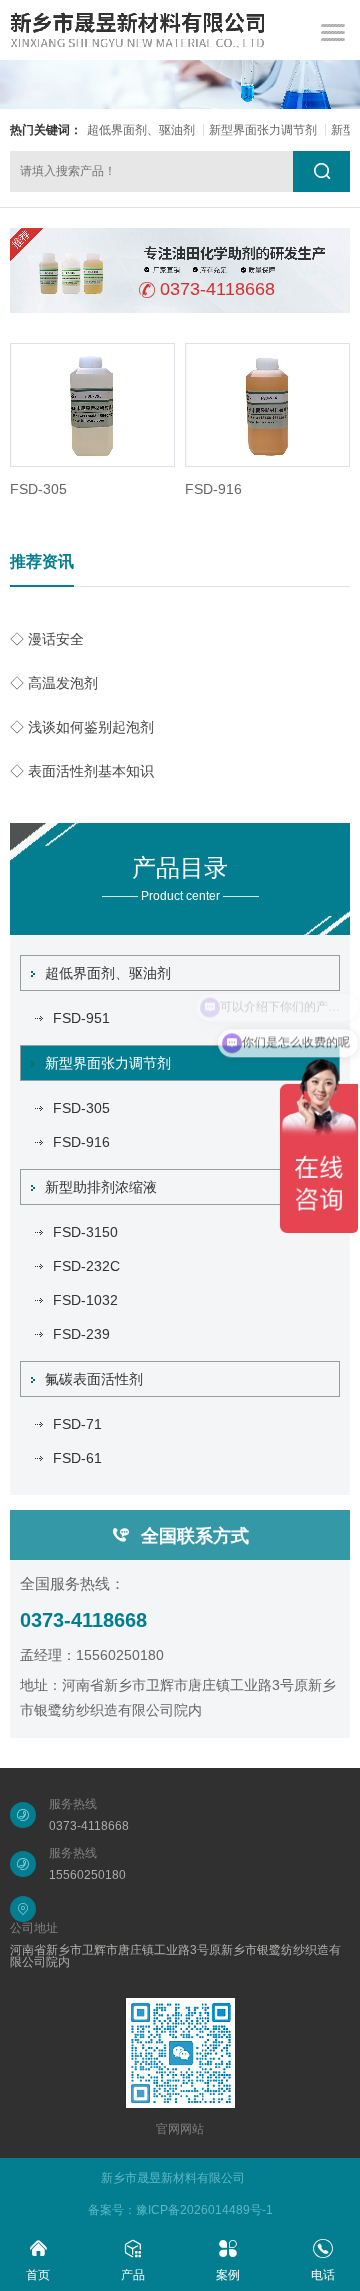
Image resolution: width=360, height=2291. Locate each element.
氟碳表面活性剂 (94, 1379)
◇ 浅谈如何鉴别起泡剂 (82, 727)
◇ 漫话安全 (47, 639)
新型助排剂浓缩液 (101, 1187)
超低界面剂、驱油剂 (141, 130)
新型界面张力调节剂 (263, 130)
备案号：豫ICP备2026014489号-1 (180, 2210)
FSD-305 (38, 489)
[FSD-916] (267, 405)
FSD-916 (213, 489)
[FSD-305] (92, 405)
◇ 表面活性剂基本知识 (82, 771)
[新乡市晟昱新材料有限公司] (137, 30)
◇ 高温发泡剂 (54, 683)
